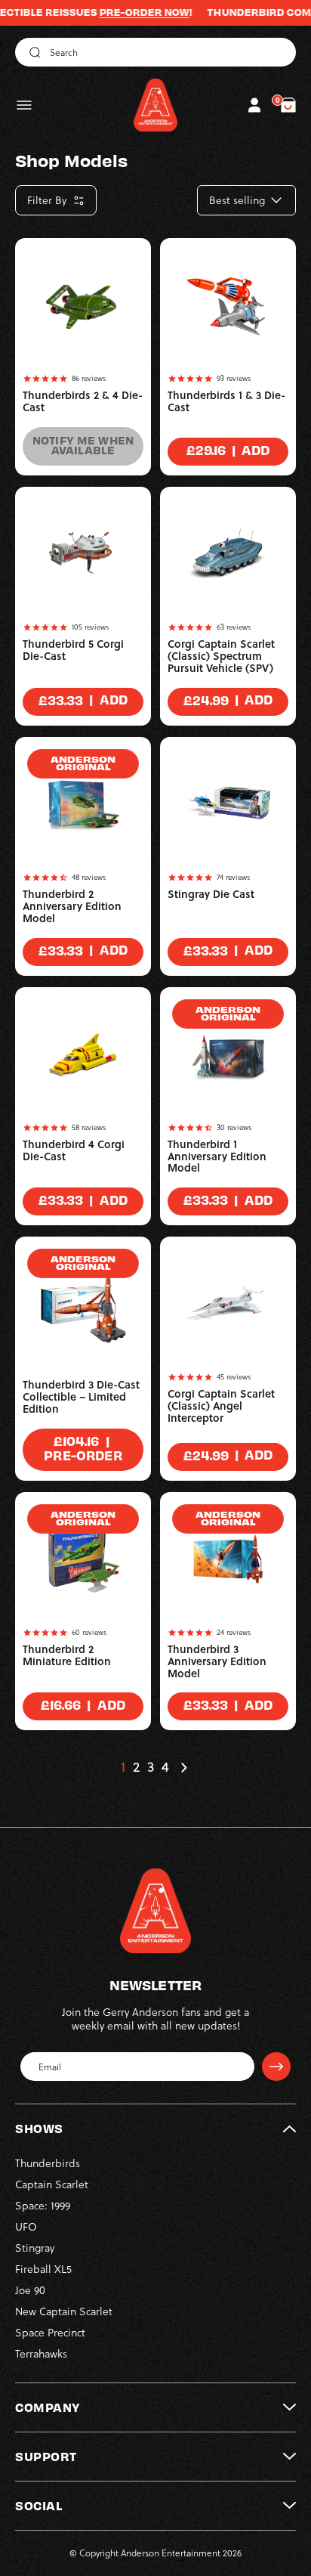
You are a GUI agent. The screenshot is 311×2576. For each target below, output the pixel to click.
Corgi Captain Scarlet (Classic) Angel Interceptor (221, 1406)
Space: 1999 (43, 2206)
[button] (24, 105)
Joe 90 (30, 2290)
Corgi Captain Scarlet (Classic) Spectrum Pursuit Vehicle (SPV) (221, 656)
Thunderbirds (48, 2163)
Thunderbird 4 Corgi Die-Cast (74, 1150)
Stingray (35, 2248)
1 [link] (123, 1767)
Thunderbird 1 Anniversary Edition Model (217, 1156)
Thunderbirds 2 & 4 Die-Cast (83, 401)
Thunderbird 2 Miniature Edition (67, 1655)
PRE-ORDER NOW (125, 12)
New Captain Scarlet (64, 2311)
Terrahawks (41, 2354)
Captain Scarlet (52, 2184)
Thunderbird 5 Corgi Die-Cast (73, 650)
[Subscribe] (276, 2067)
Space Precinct (50, 2333)
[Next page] (183, 1767)
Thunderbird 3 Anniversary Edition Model (217, 1661)
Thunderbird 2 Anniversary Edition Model (72, 906)
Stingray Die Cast (211, 894)
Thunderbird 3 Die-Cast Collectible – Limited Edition (81, 1397)
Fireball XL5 (43, 2269)
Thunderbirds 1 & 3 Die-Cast (226, 401)
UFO (26, 2227)
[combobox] (155, 52)
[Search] (32, 52)
